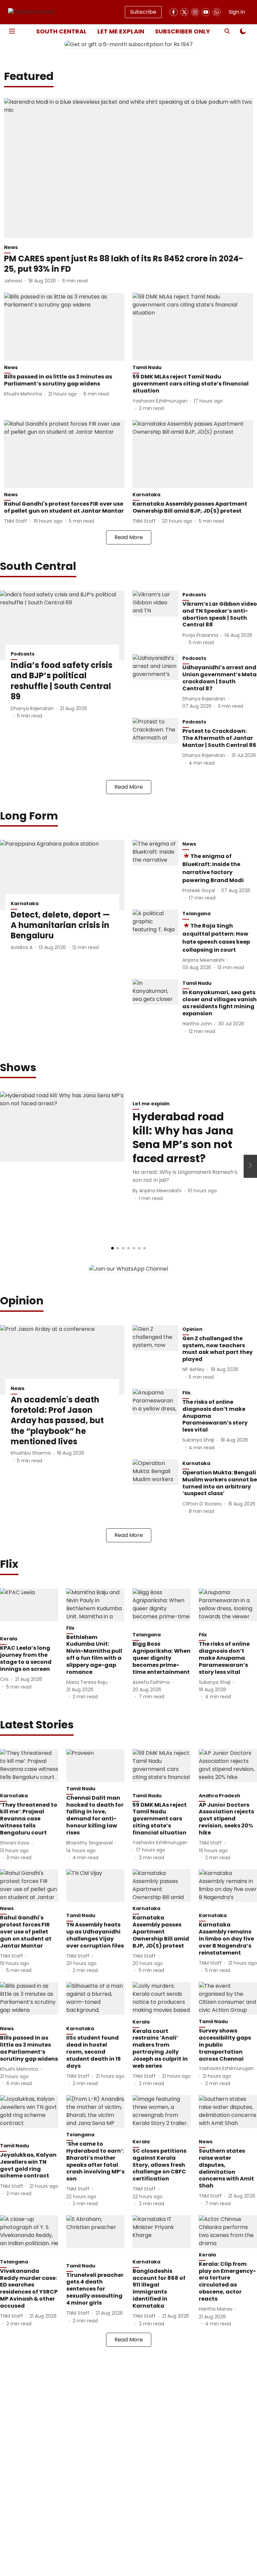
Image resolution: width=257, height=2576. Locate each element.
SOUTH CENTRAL (61, 31)
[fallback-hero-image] (128, 168)
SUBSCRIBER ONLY (183, 31)
